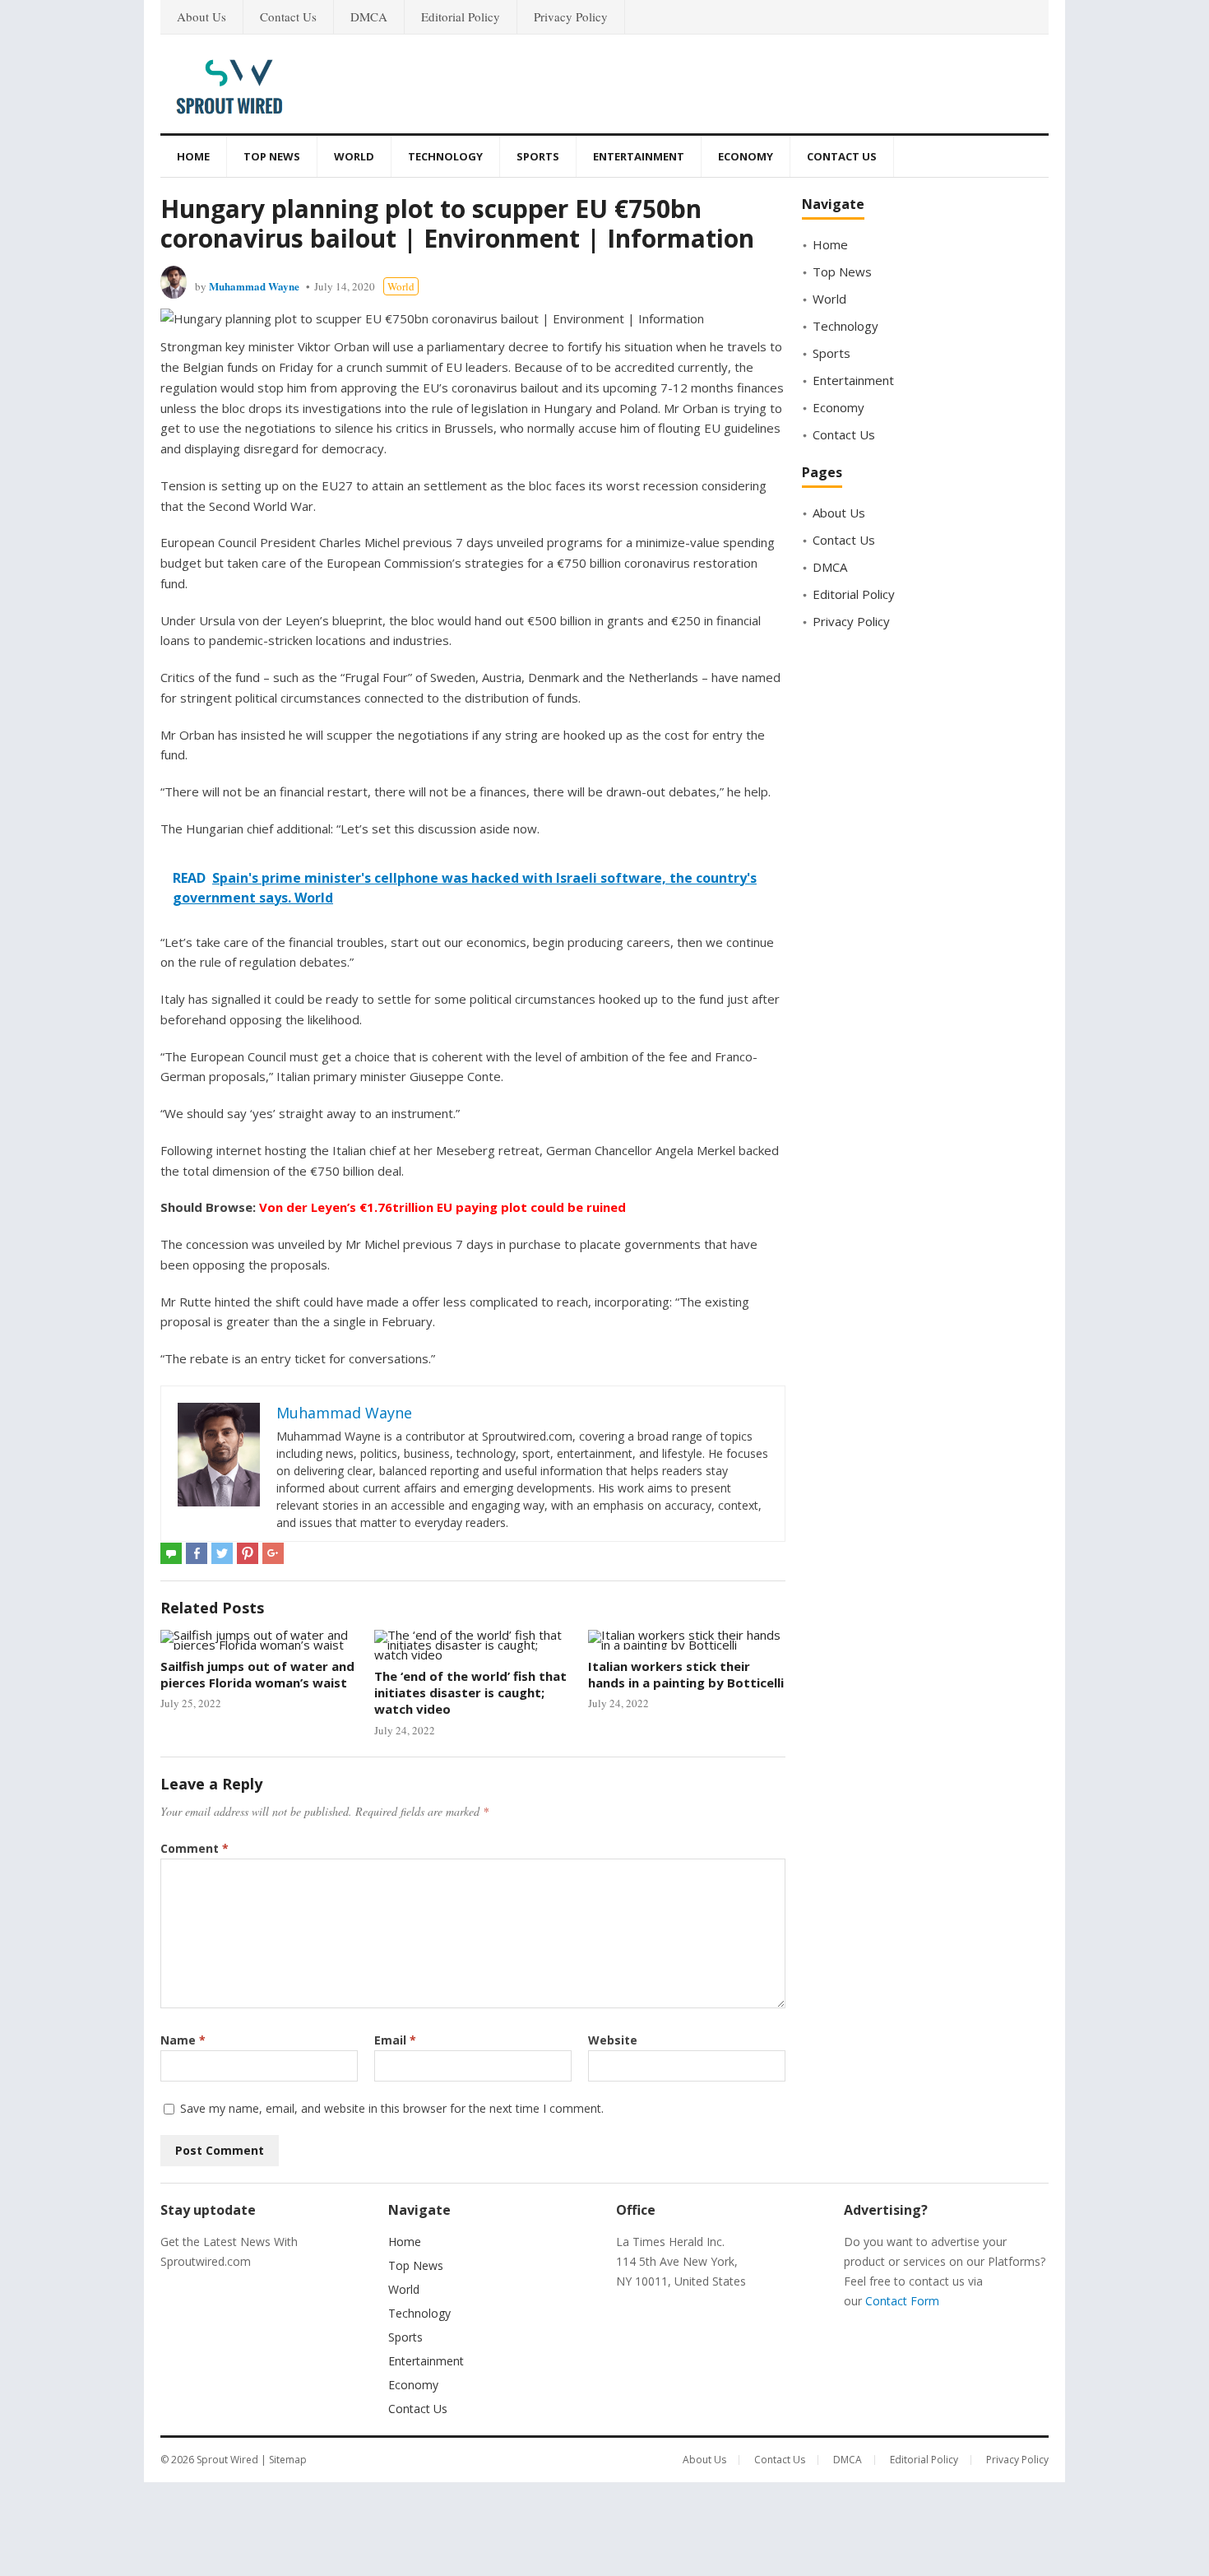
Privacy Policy (571, 16)
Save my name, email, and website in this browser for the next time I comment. (392, 2108)
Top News (272, 156)
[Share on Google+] (273, 1553)
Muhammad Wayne (254, 286)
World (354, 156)
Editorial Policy (461, 16)
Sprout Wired (227, 2460)
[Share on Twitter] (222, 1553)
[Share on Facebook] (197, 1553)
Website (613, 2040)
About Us (201, 16)
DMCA (369, 16)
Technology (445, 156)
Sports (538, 156)
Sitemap (288, 2460)
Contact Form (902, 2301)
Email (395, 2040)
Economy (746, 156)
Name (183, 2040)
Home (193, 156)
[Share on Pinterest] (248, 1553)
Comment (195, 1848)
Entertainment (639, 156)
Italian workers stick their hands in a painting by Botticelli (686, 1674)
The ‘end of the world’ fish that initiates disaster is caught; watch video (470, 1693)
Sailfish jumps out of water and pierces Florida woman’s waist (257, 1674)
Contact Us (288, 16)
